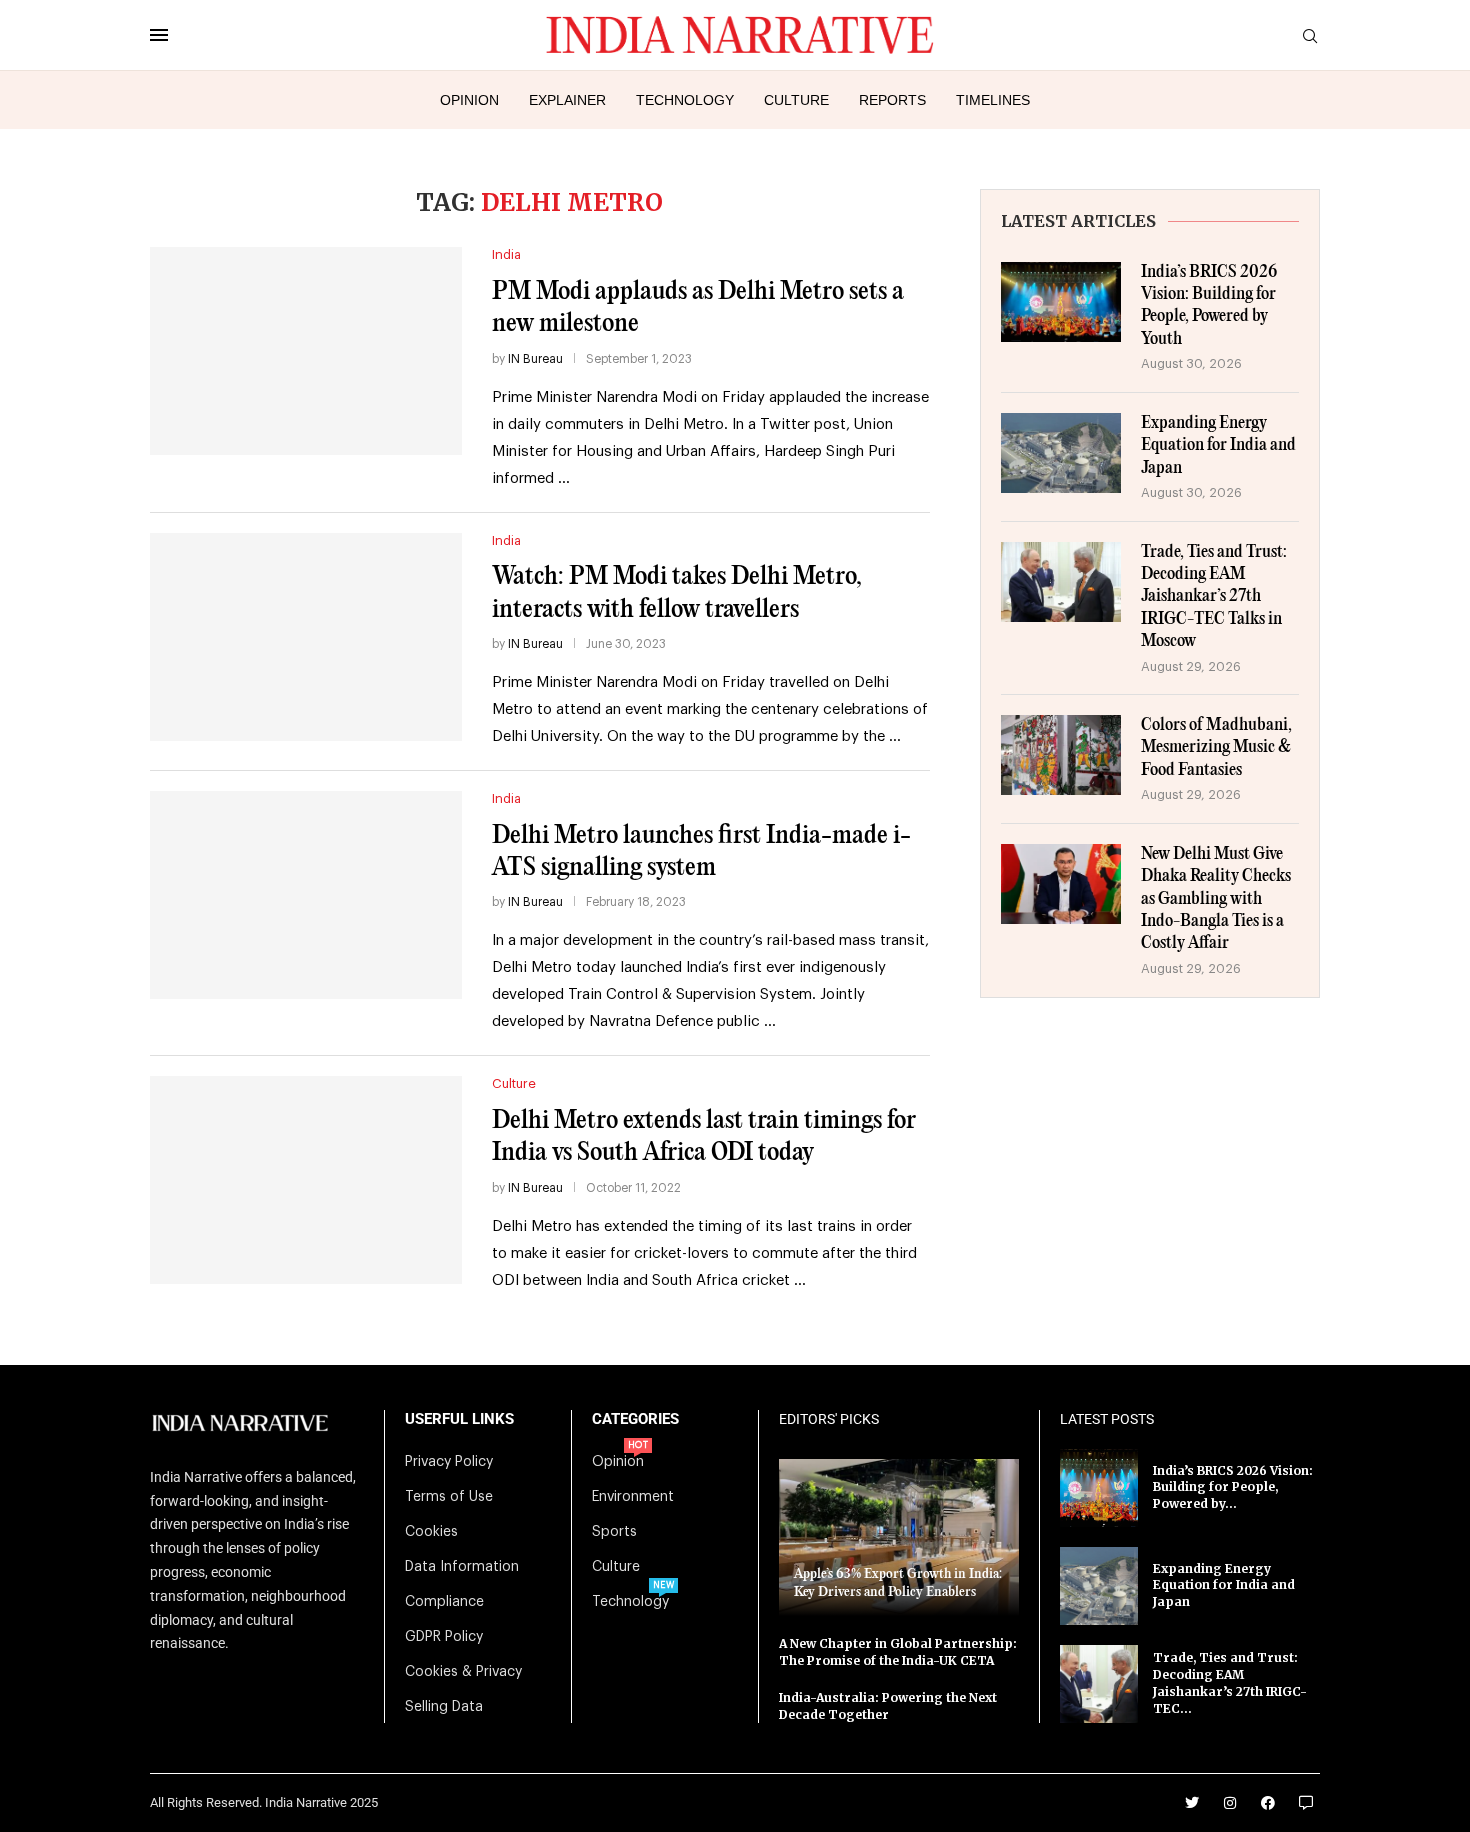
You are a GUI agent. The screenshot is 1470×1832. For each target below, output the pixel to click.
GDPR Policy (444, 1637)
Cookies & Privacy (463, 1672)
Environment (633, 1497)
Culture (796, 100)
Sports (614, 1532)
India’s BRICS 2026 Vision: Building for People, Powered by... (1233, 1487)
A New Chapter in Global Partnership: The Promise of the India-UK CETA (898, 1652)
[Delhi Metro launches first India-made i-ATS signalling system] (306, 895)
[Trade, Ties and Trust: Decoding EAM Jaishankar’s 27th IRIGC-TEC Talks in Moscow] (1061, 582)
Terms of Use (449, 1497)
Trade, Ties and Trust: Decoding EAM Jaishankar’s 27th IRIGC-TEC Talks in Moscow (1214, 597)
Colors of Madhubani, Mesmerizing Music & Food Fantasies (1216, 748)
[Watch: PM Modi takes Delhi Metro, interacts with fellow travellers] (306, 637)
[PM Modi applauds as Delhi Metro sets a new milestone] (306, 351)
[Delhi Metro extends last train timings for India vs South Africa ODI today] (306, 1180)
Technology (685, 100)
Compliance (444, 1602)
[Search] (1310, 36)
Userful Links (459, 1419)
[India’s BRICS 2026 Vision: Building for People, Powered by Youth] (1061, 302)
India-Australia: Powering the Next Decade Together (888, 1706)
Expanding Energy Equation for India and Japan (1218, 446)
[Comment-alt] (1306, 1803)
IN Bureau (535, 359)
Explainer (567, 100)
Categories (635, 1419)
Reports (892, 100)
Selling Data (444, 1707)
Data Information (462, 1567)
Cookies (431, 1532)
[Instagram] (1230, 1803)
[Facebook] (1268, 1803)
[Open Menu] (159, 35)
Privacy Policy (449, 1462)
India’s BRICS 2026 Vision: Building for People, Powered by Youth (1209, 306)
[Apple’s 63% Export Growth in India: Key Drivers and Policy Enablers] (899, 1537)
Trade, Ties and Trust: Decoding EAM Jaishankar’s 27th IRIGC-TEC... (1230, 1682)
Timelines (993, 100)
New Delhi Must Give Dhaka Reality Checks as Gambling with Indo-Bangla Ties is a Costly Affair (1216, 899)
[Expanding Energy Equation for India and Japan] (1061, 453)
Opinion (469, 100)
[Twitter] (1192, 1803)
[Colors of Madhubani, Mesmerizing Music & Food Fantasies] (1061, 755)
